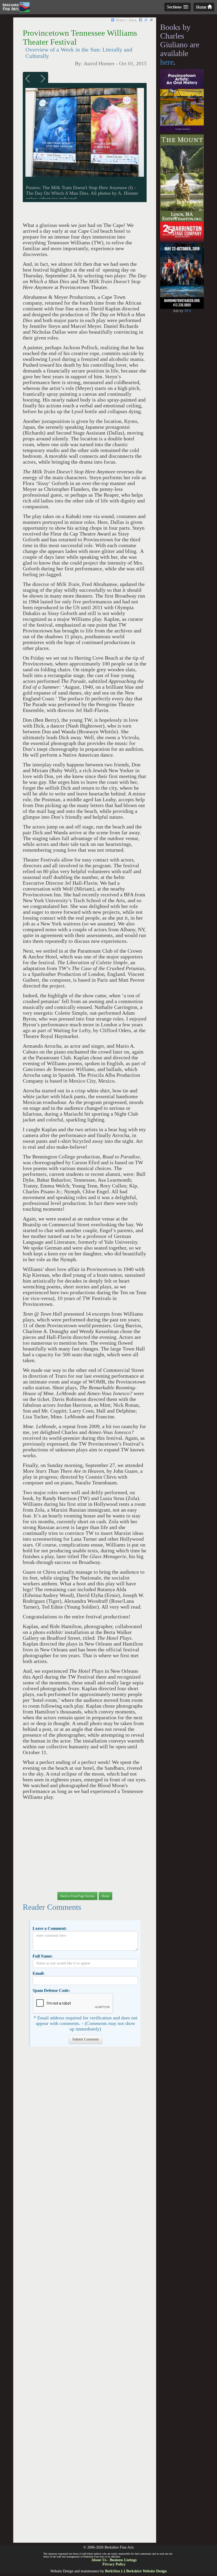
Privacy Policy (114, 2564)
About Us (99, 2560)
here (167, 62)
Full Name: (43, 1956)
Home (202, 7)
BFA (188, 311)
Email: (39, 1973)
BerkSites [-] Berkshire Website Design (136, 2571)
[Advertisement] (85, 2297)
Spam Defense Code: (51, 1990)
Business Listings (123, 2560)
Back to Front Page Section (77, 1896)
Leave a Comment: (50, 1928)
